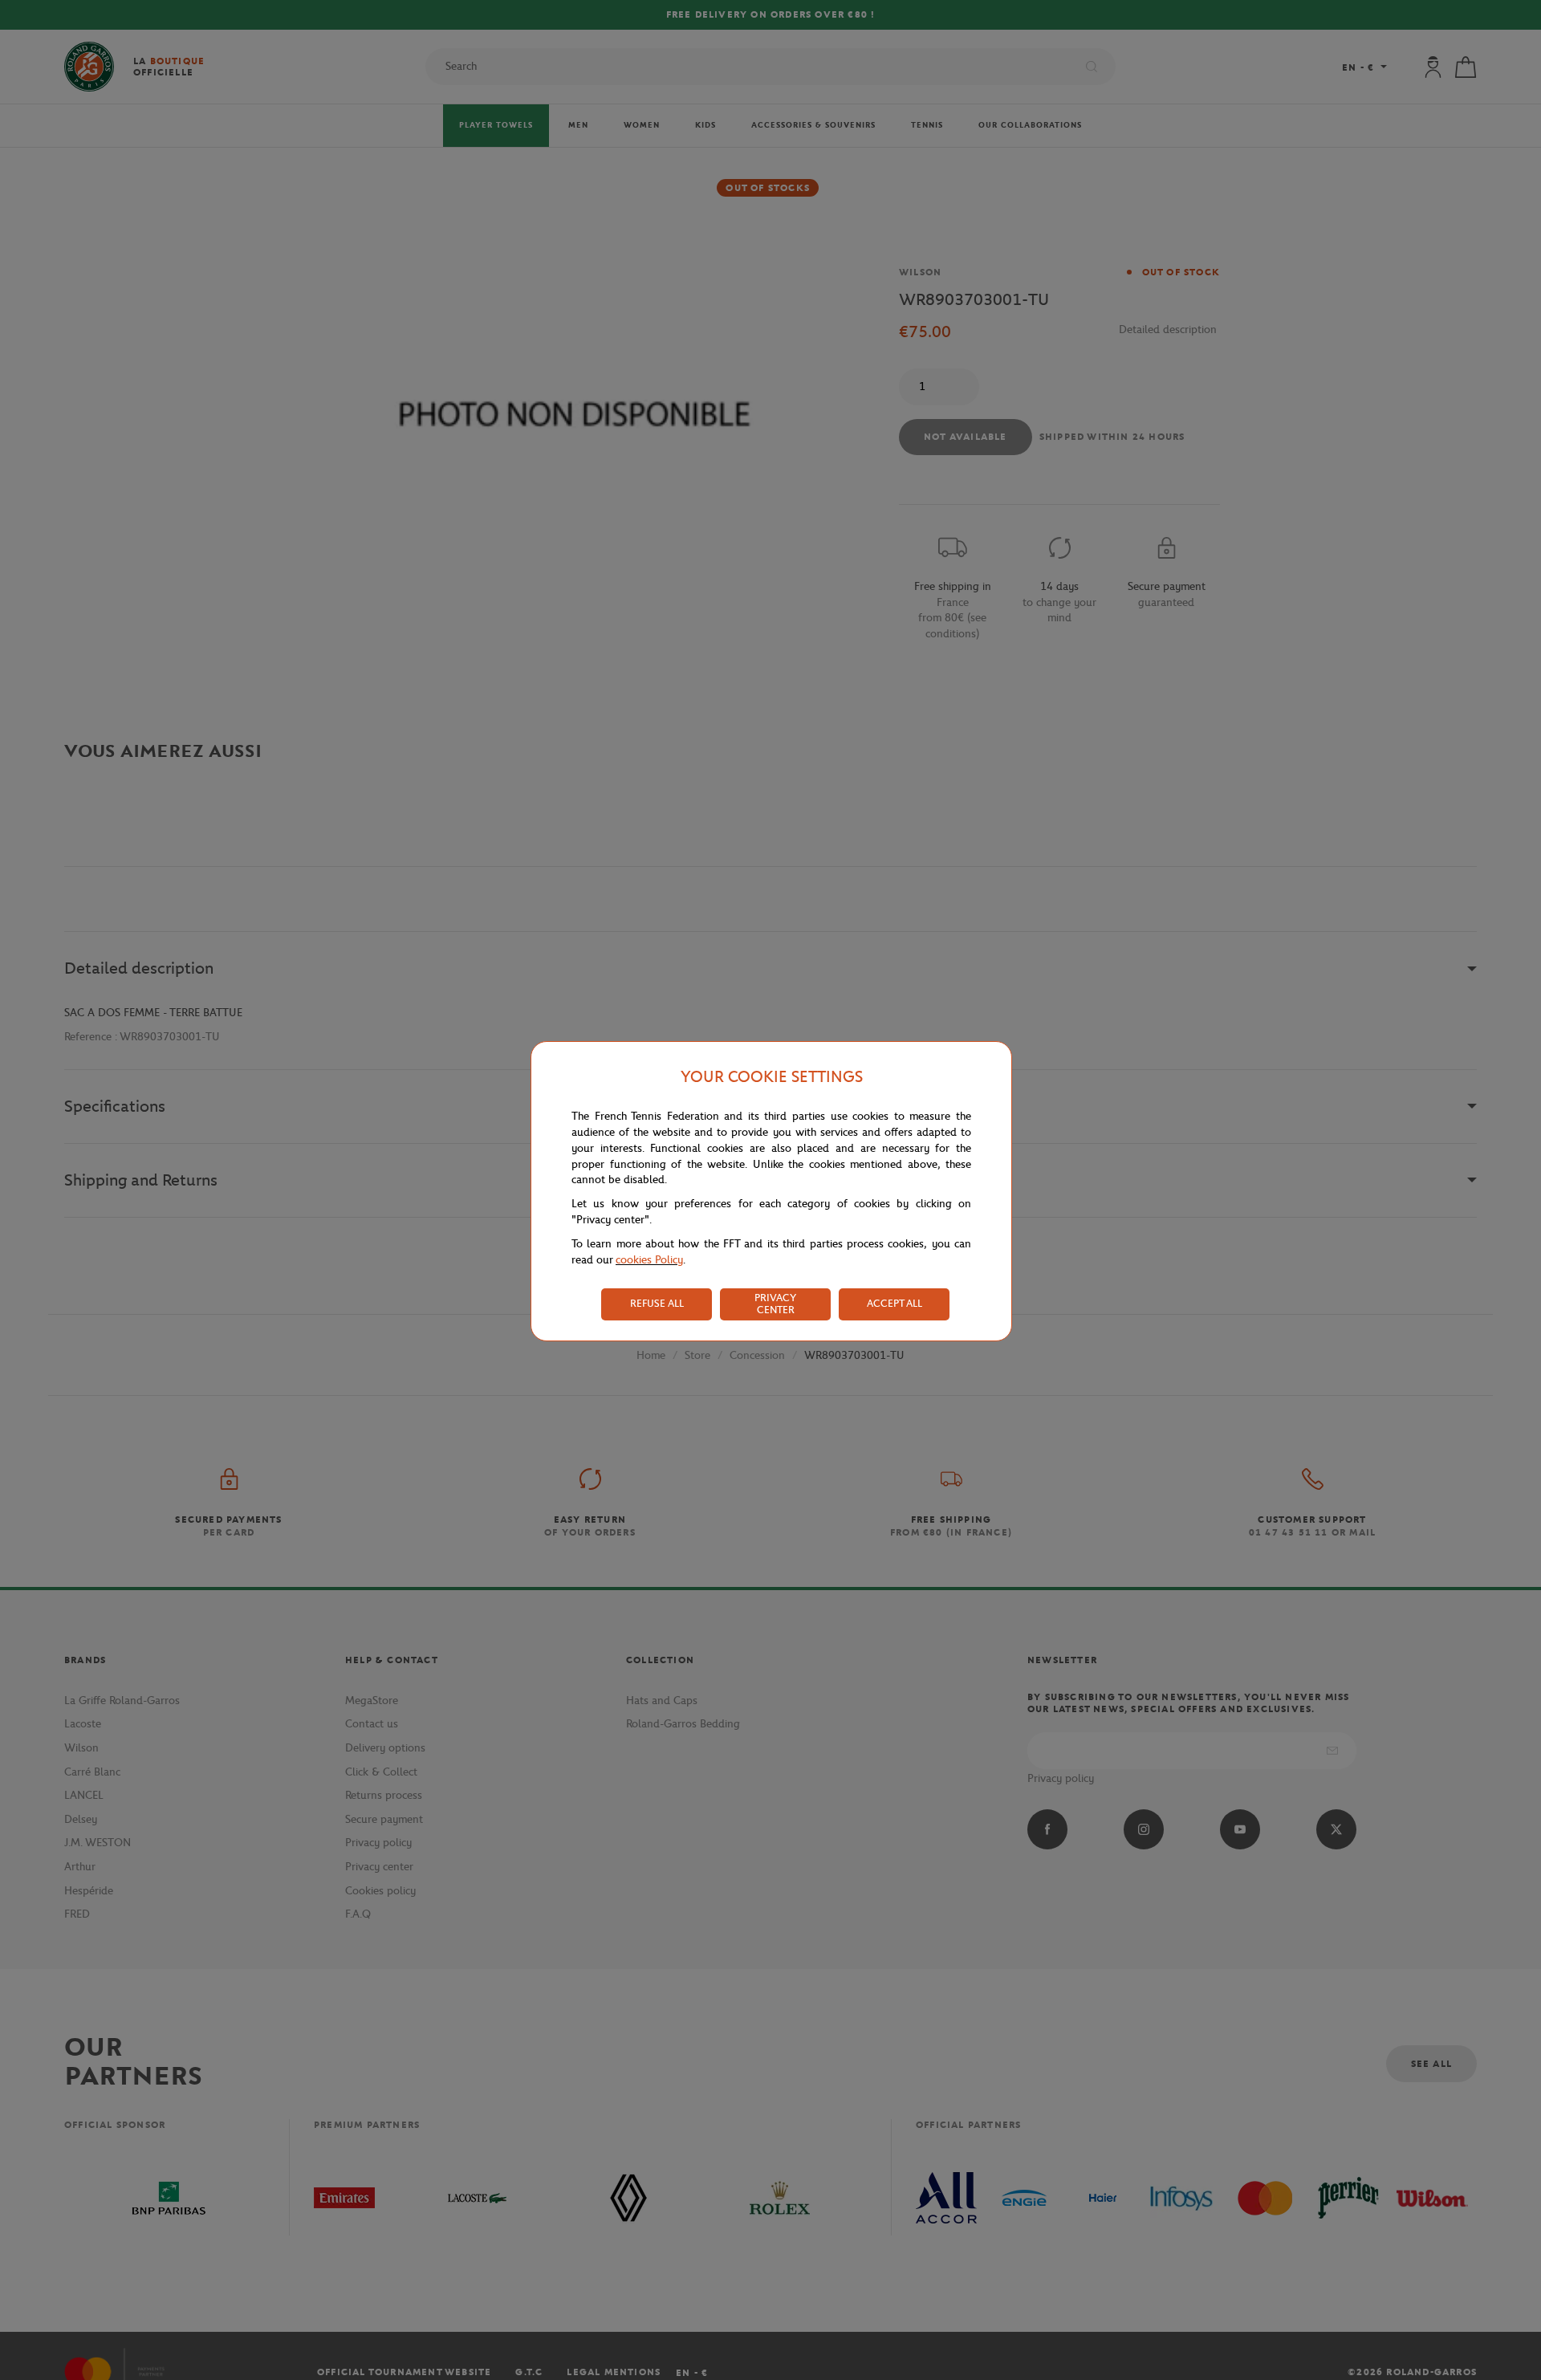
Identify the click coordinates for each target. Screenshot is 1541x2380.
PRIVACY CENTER (775, 1304)
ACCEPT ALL (895, 1303)
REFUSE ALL (657, 1303)
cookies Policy (649, 1260)
